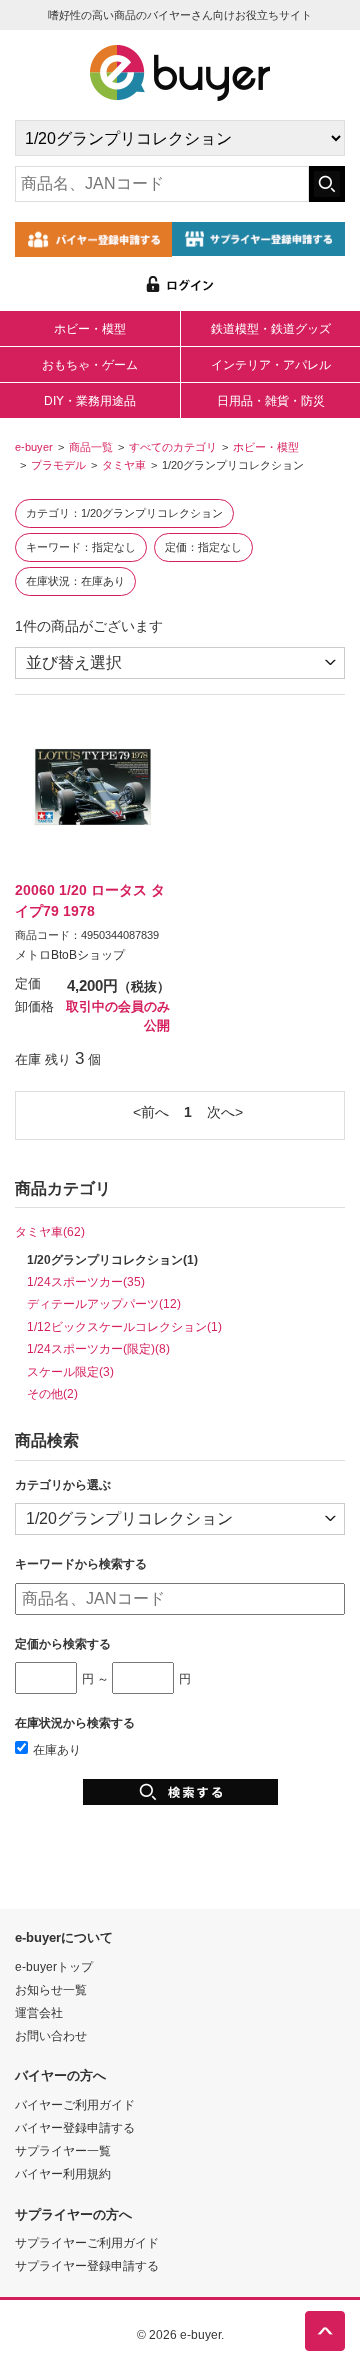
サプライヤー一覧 (63, 2150)
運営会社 (39, 2012)
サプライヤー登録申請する (87, 2265)
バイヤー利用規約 (63, 2173)
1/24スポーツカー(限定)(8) (98, 1348)
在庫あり (57, 1749)
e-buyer (34, 447)
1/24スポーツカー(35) (86, 1281)
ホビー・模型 (90, 329)
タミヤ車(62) (50, 1231)
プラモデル (58, 465)
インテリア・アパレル (271, 365)
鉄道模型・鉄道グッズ (271, 329)
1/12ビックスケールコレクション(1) (124, 1326)
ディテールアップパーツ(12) (104, 1303)
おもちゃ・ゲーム (90, 365)
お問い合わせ (51, 2035)
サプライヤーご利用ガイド (87, 2242)
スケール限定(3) (70, 1371)
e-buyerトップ (54, 1966)
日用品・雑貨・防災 (271, 401)
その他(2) (52, 1393)
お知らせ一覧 (51, 1989)
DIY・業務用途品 (90, 401)
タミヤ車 (124, 465)
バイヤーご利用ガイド (75, 2104)
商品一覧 (91, 447)
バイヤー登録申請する (75, 2127)
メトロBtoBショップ (70, 955)
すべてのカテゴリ (173, 447)
